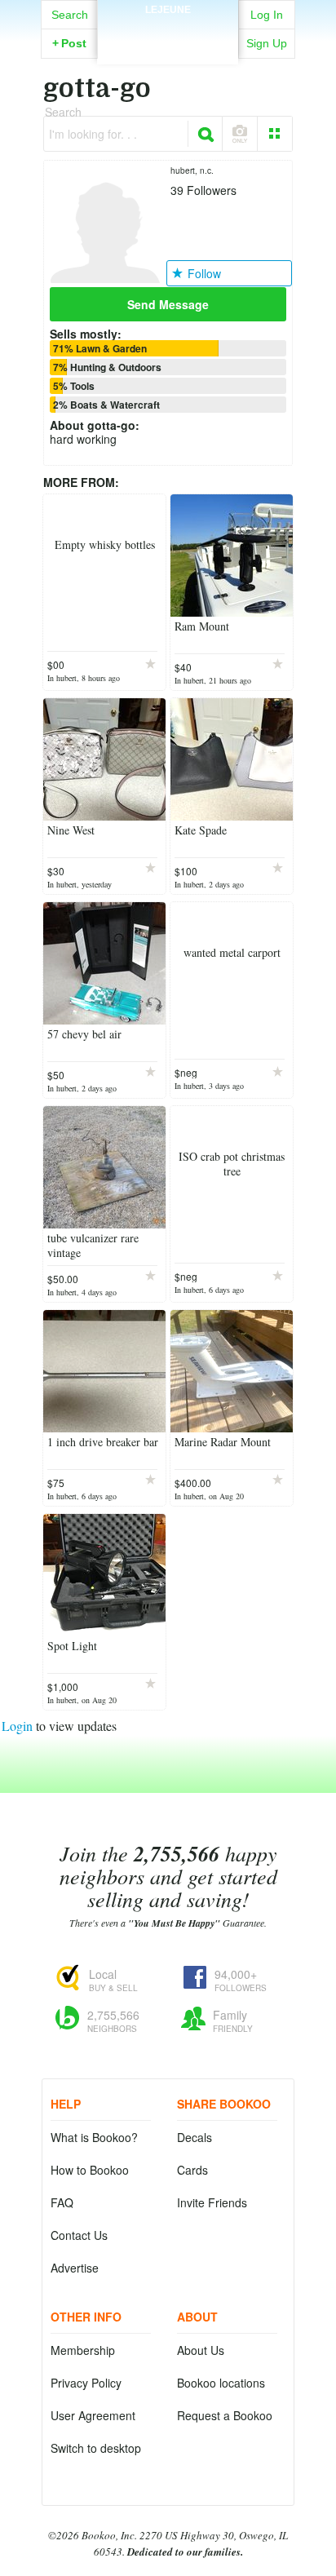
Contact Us (79, 2235)
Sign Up (267, 43)
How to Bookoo (90, 2170)
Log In (267, 15)
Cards (192, 2170)
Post (69, 43)
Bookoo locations (221, 2383)
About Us (201, 2350)
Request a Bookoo (225, 2415)
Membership (83, 2350)
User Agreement (93, 2415)
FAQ (62, 2202)
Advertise (75, 2268)
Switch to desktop (96, 2448)
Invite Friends (212, 2202)
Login (17, 1726)
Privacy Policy (86, 2383)
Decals (195, 2137)
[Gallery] (275, 134)
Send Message (168, 304)
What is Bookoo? (94, 2137)
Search (70, 15)
